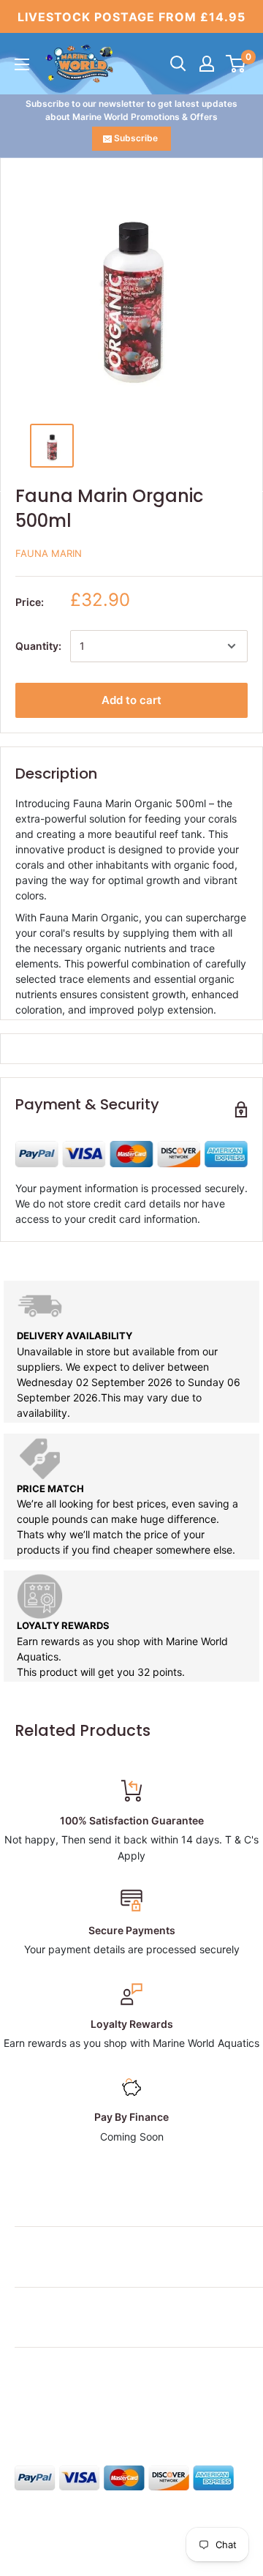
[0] (236, 64)
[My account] (207, 64)
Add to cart (131, 700)
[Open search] (178, 64)
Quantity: (38, 646)
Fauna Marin (49, 553)
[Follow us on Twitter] (53, 2410)
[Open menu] (22, 64)
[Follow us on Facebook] (25, 2410)
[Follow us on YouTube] (136, 2410)
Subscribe (136, 138)
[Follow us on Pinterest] (108, 2410)
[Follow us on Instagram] (80, 2410)
